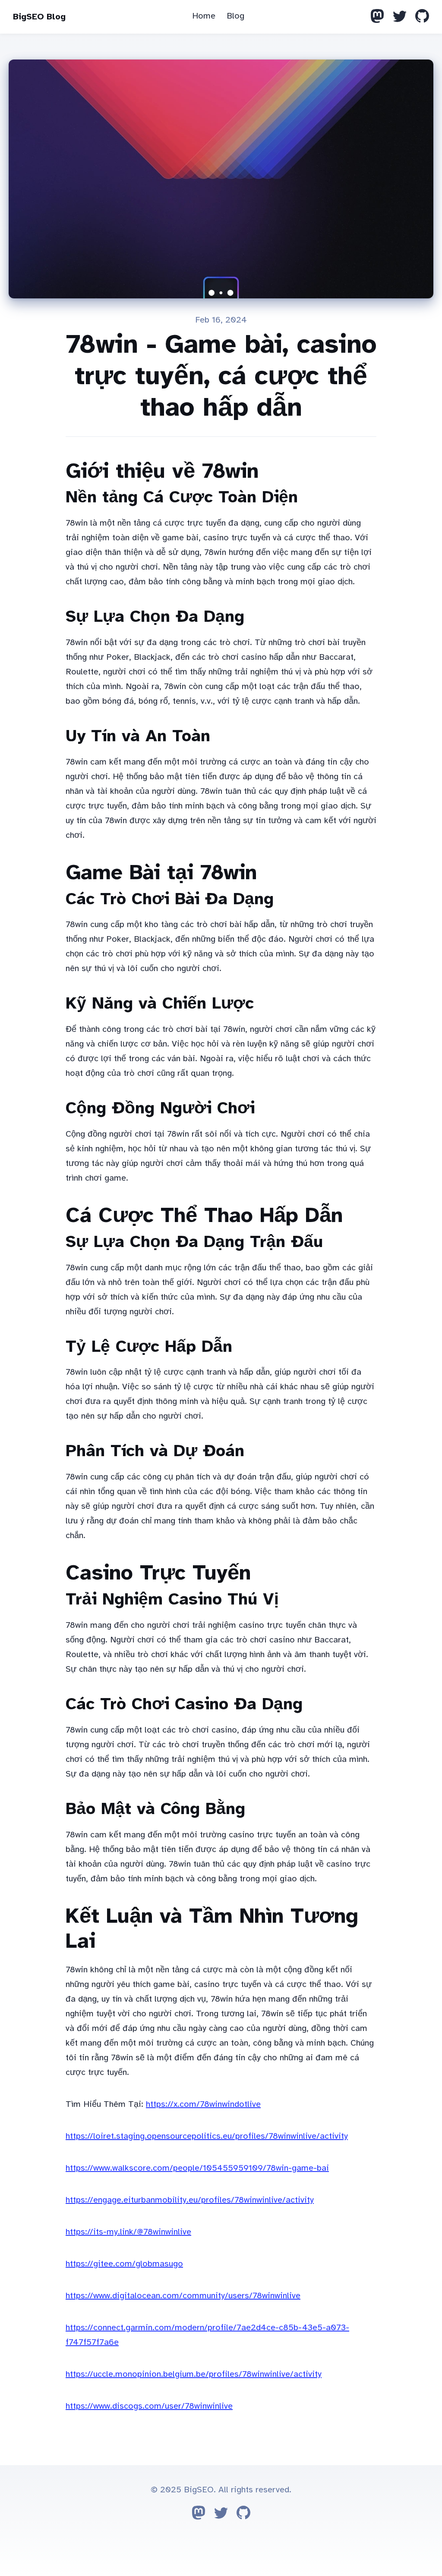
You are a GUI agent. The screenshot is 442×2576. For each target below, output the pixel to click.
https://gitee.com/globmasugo (124, 2264)
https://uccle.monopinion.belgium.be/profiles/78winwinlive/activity (194, 2374)
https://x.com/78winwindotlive (203, 2104)
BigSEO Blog (39, 17)
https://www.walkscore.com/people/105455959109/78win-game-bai (197, 2168)
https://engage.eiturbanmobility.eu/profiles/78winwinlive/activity (190, 2200)
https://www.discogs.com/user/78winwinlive (149, 2406)
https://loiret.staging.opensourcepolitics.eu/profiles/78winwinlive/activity (207, 2136)
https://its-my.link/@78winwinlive (128, 2232)
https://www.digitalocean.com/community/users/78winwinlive (183, 2296)
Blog (235, 16)
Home (204, 16)
